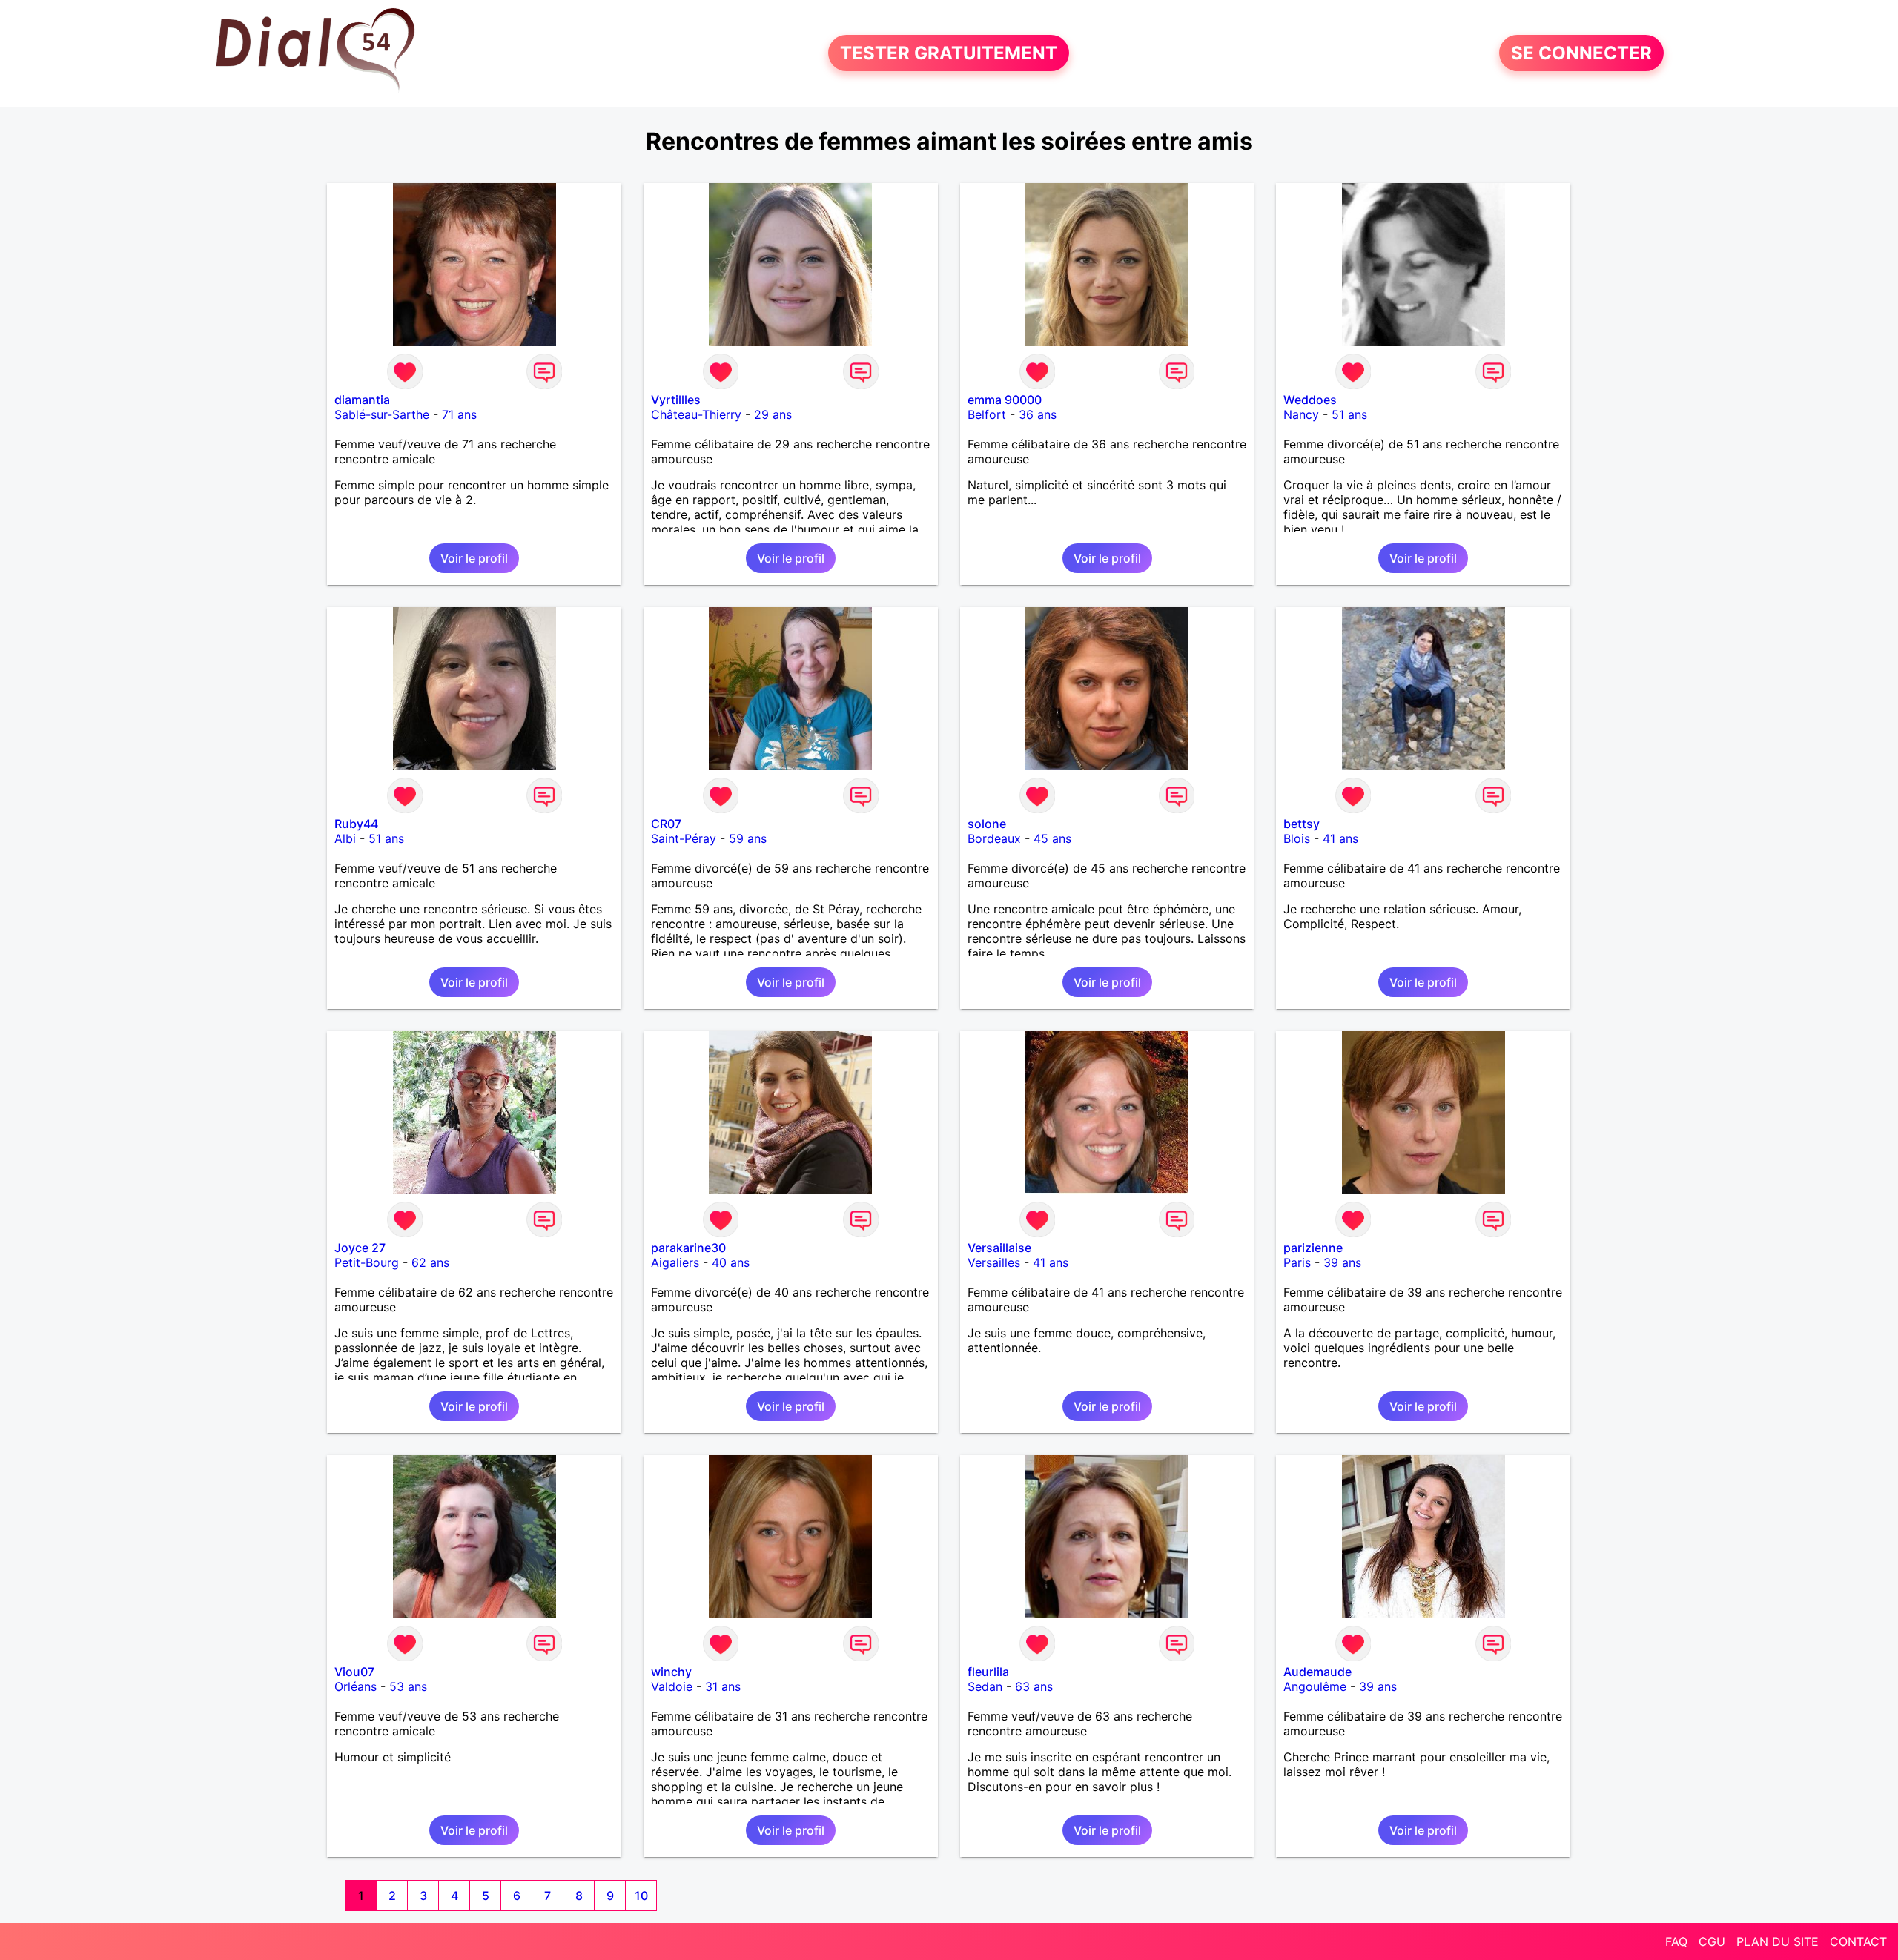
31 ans (723, 1686)
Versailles (994, 1262)
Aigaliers (675, 1262)
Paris (1297, 1262)
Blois (1297, 838)
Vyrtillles (676, 400)
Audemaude (1317, 1672)
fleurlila (988, 1672)
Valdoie (672, 1686)
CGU (1712, 1941)
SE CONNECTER (1581, 53)
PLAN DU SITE (1778, 1941)
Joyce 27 (360, 1248)
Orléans (356, 1686)
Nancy (1301, 414)
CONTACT (1858, 1941)
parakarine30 (688, 1248)
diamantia (362, 400)
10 (641, 1896)
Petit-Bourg (367, 1262)
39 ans (1342, 1262)
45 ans (1052, 838)
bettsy (1302, 824)
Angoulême (1315, 1686)
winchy (671, 1672)
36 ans (1038, 414)
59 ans (748, 838)
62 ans (430, 1262)
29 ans (773, 414)
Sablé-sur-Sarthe (382, 414)
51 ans (1349, 414)
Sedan (985, 1686)
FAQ (1676, 1941)
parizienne (1313, 1248)
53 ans (408, 1686)
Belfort (987, 414)
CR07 (666, 824)
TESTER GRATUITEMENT (949, 53)
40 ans (731, 1262)
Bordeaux (994, 838)
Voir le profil (474, 558)
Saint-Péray (684, 838)
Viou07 (354, 1672)
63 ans (1034, 1686)
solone (987, 824)
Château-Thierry (696, 414)
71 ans (459, 414)
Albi (345, 838)
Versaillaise (999, 1248)
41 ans (1340, 838)
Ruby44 (356, 824)
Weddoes (1310, 400)
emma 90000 (1005, 400)
